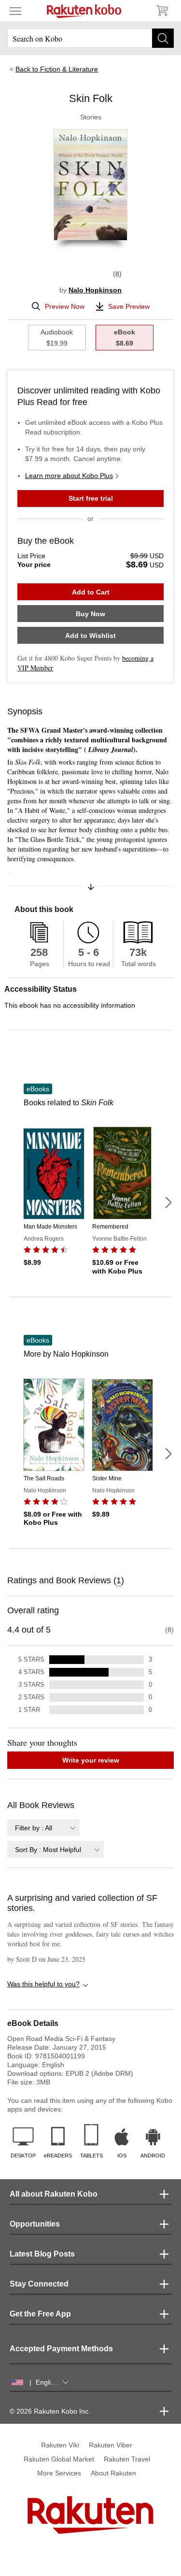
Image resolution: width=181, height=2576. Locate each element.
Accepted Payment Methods (61, 2349)
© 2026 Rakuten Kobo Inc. (50, 2411)
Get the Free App (40, 2314)
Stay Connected (39, 2284)
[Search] (163, 38)
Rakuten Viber (111, 2445)
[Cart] (162, 11)
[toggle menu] (15, 11)
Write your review (91, 1760)
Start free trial (91, 498)
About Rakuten (113, 2473)
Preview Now (65, 306)
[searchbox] (90, 38)
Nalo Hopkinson (95, 290)
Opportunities (35, 2224)
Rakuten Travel (127, 2459)
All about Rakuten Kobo (54, 2194)
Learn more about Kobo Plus (69, 476)
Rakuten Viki (60, 2445)
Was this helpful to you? (43, 1984)
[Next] (168, 1202)
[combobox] (43, 1828)
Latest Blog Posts (42, 2254)
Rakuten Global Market (59, 2459)
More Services (59, 2473)
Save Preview (129, 306)
